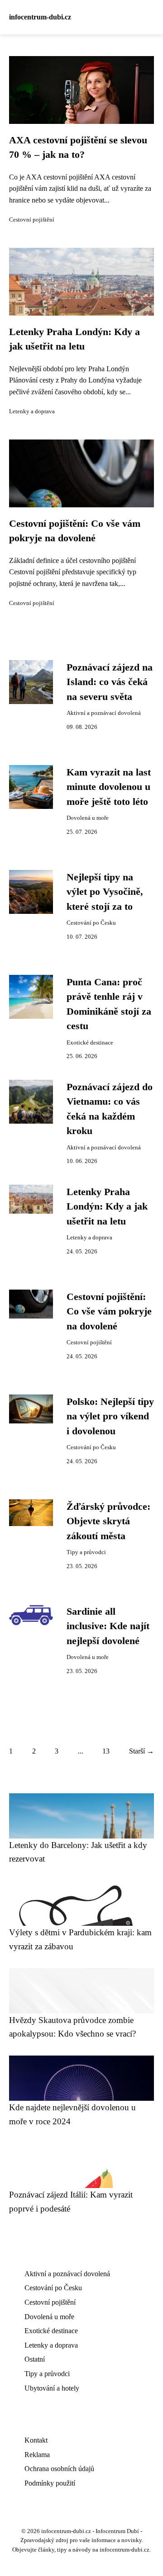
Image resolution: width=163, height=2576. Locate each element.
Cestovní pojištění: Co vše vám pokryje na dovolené (109, 1312)
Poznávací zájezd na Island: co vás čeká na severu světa (110, 682)
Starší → (141, 1751)
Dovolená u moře (88, 818)
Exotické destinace (90, 1043)
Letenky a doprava (32, 411)
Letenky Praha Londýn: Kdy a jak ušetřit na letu (107, 1207)
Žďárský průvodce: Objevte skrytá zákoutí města (108, 1521)
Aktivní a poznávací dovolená (104, 713)
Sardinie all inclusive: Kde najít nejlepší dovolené (108, 1626)
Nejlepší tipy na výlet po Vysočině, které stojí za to (105, 892)
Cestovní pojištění (32, 220)
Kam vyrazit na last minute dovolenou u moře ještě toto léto (109, 787)
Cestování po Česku (91, 923)
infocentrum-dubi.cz (40, 17)
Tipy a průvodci (86, 1552)
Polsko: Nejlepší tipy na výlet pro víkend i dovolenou (110, 1416)
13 (106, 1751)
